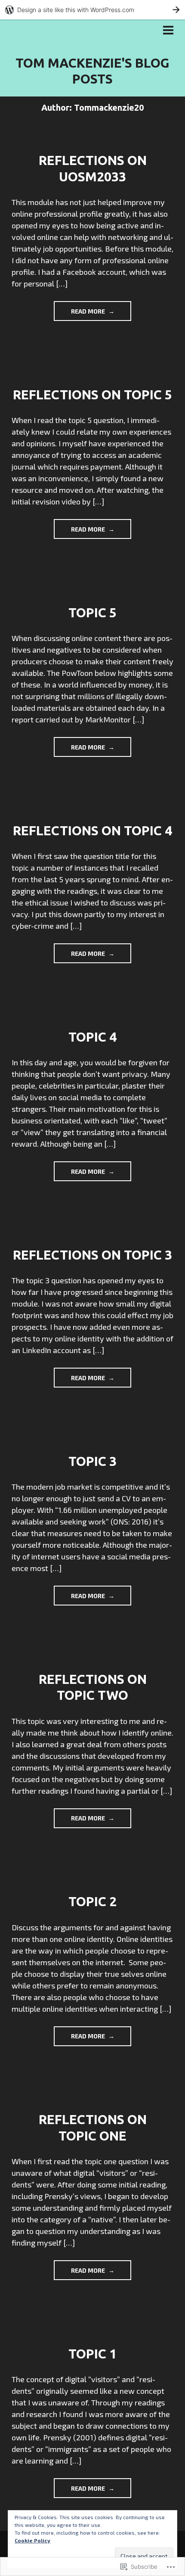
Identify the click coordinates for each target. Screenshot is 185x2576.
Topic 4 (92, 1037)
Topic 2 (92, 1901)
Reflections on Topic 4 (92, 831)
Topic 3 (92, 1461)
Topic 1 (92, 2354)
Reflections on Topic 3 (92, 1255)
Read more (80, 314)
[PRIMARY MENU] (168, 31)
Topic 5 (92, 613)
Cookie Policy (32, 2540)
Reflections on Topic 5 (92, 395)
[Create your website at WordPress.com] (92, 10)
